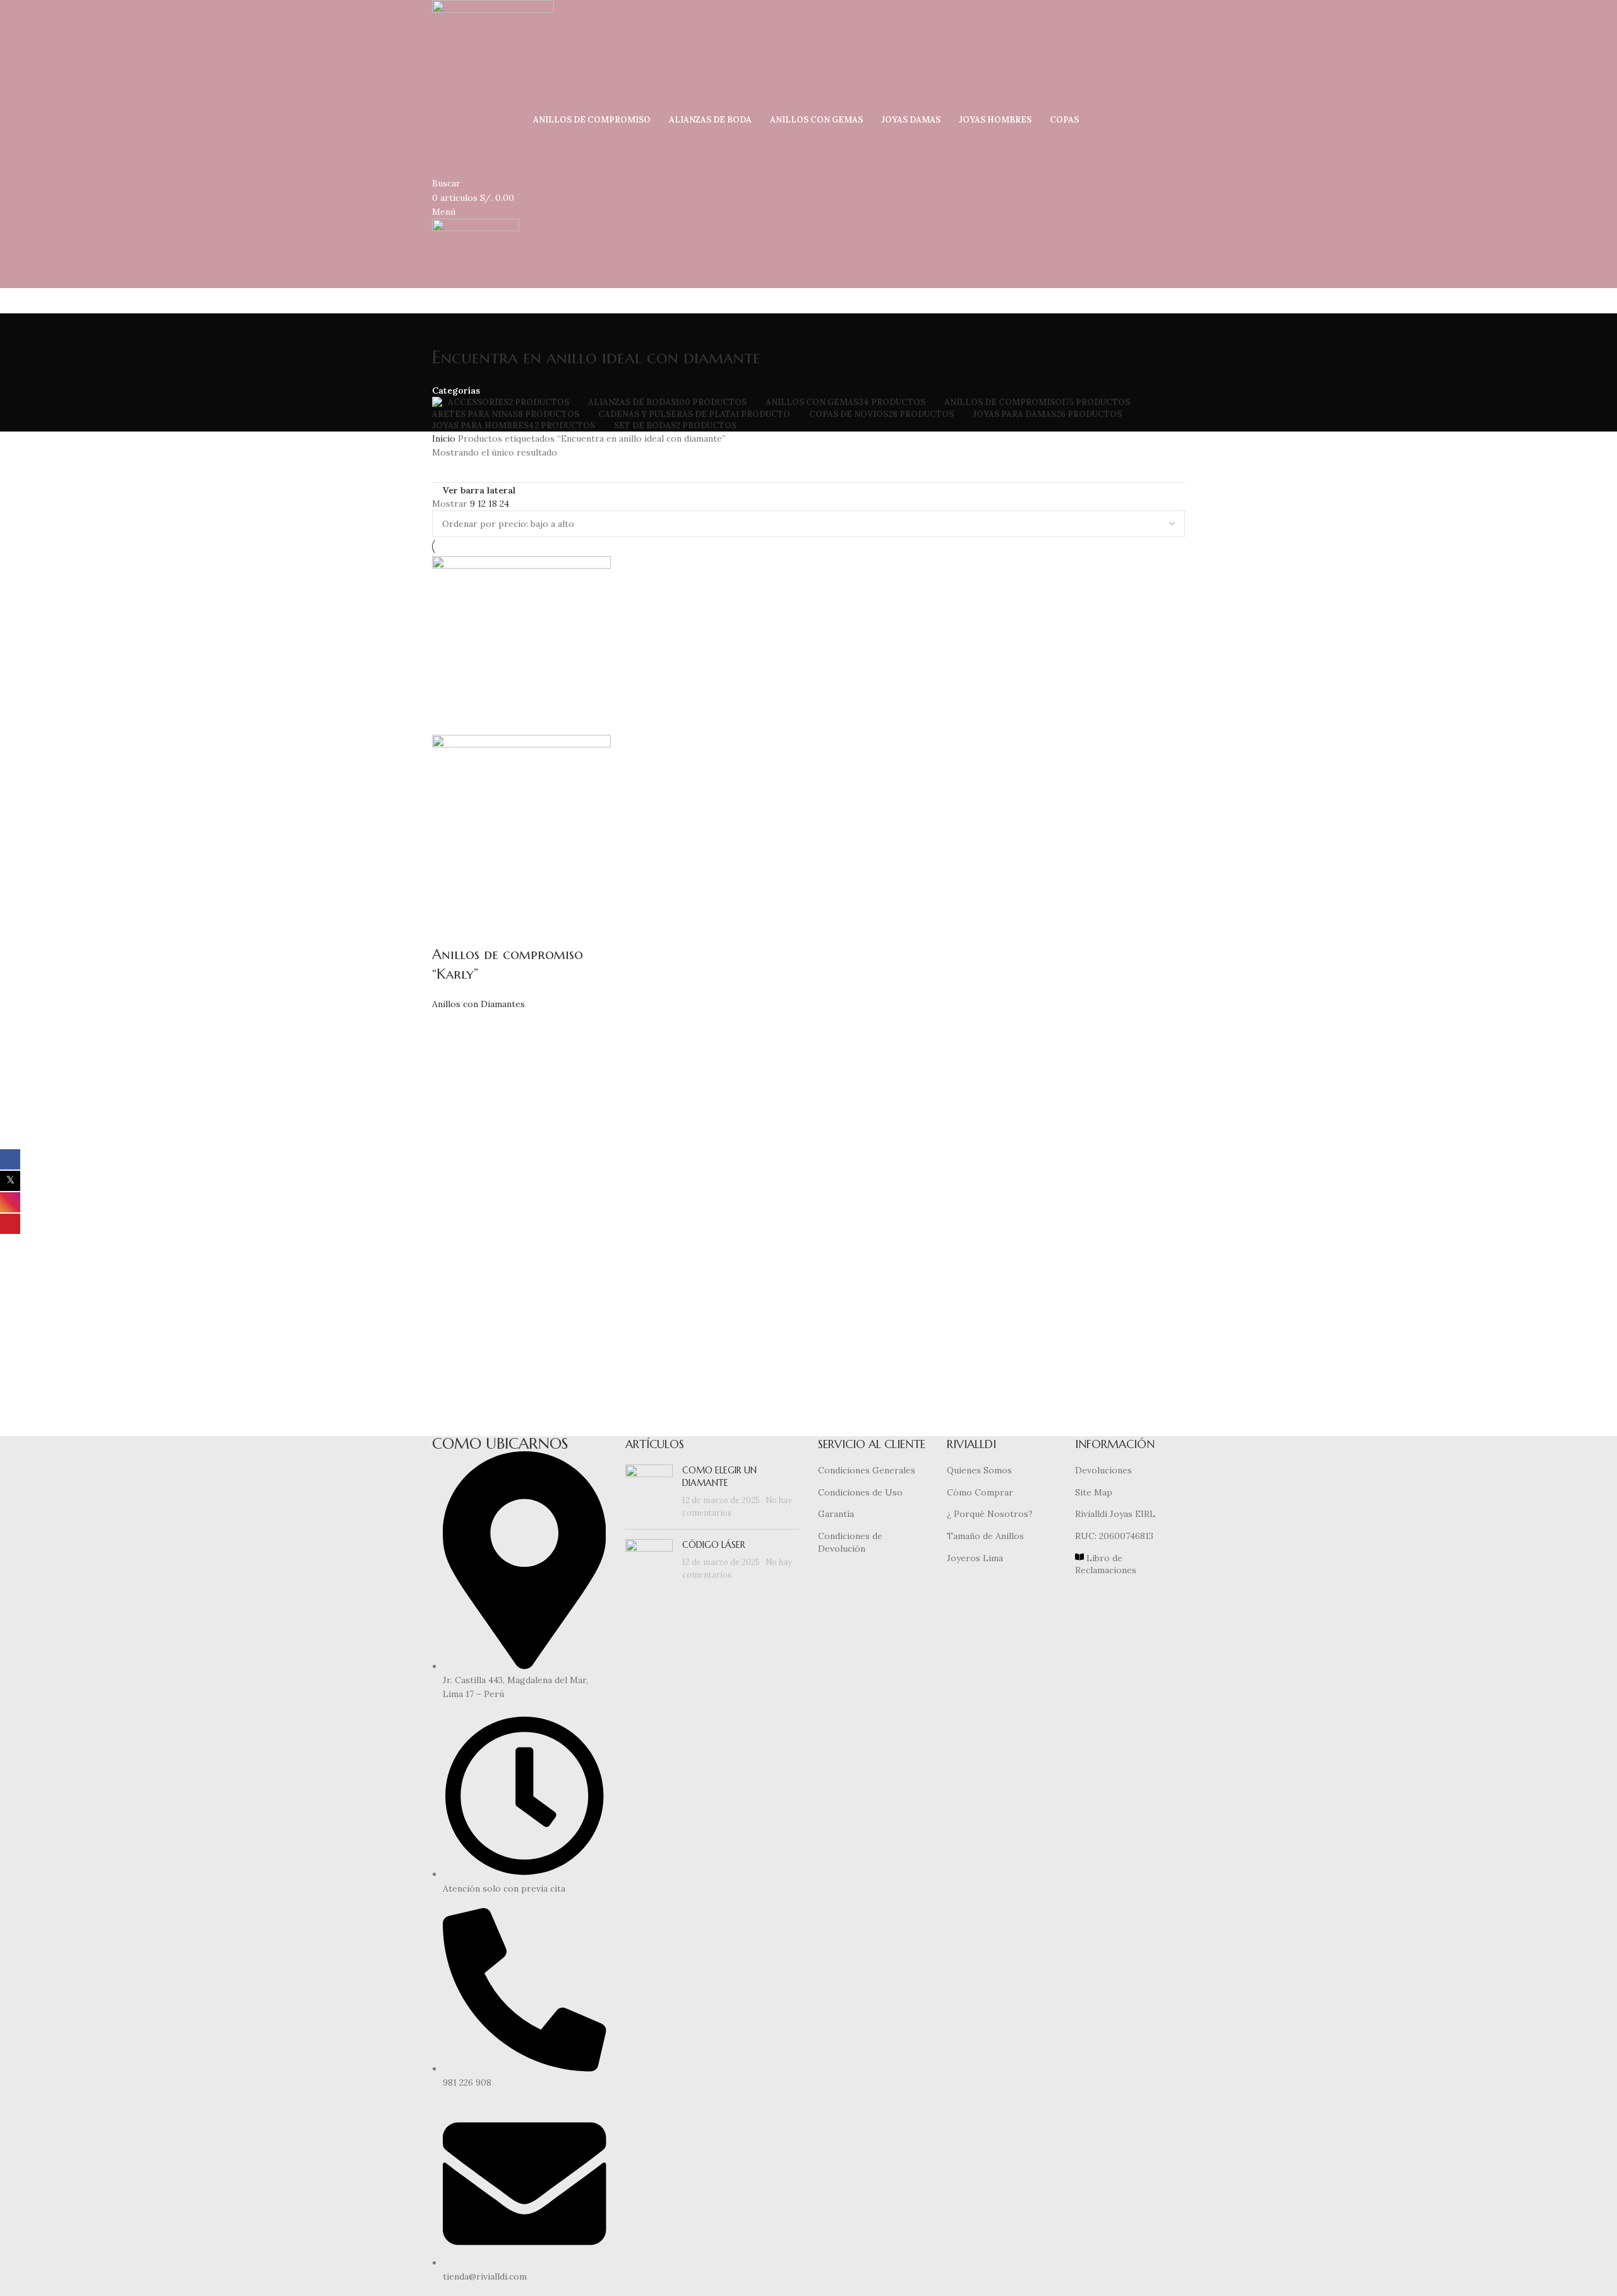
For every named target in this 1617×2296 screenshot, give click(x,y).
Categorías (456, 390)
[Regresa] (448, 329)
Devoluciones (1103, 1470)
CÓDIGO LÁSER (714, 1545)
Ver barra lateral (479, 490)
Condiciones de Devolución (850, 1542)
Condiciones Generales (867, 1470)
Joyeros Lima (975, 1558)
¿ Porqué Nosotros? (990, 1514)
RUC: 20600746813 (1114, 1536)
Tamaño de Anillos (985, 1536)
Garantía (836, 1514)
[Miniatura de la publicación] (649, 1492)
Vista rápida (448, 929)
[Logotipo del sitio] (493, 56)
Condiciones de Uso (860, 1492)
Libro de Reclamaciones (1106, 1564)
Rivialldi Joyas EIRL (1115, 1514)
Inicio (445, 438)
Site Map (1094, 1492)
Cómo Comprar (980, 1492)
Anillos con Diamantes (478, 1004)
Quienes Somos (979, 1470)
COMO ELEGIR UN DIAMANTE (719, 1477)
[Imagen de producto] (521, 823)
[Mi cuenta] (436, 133)
